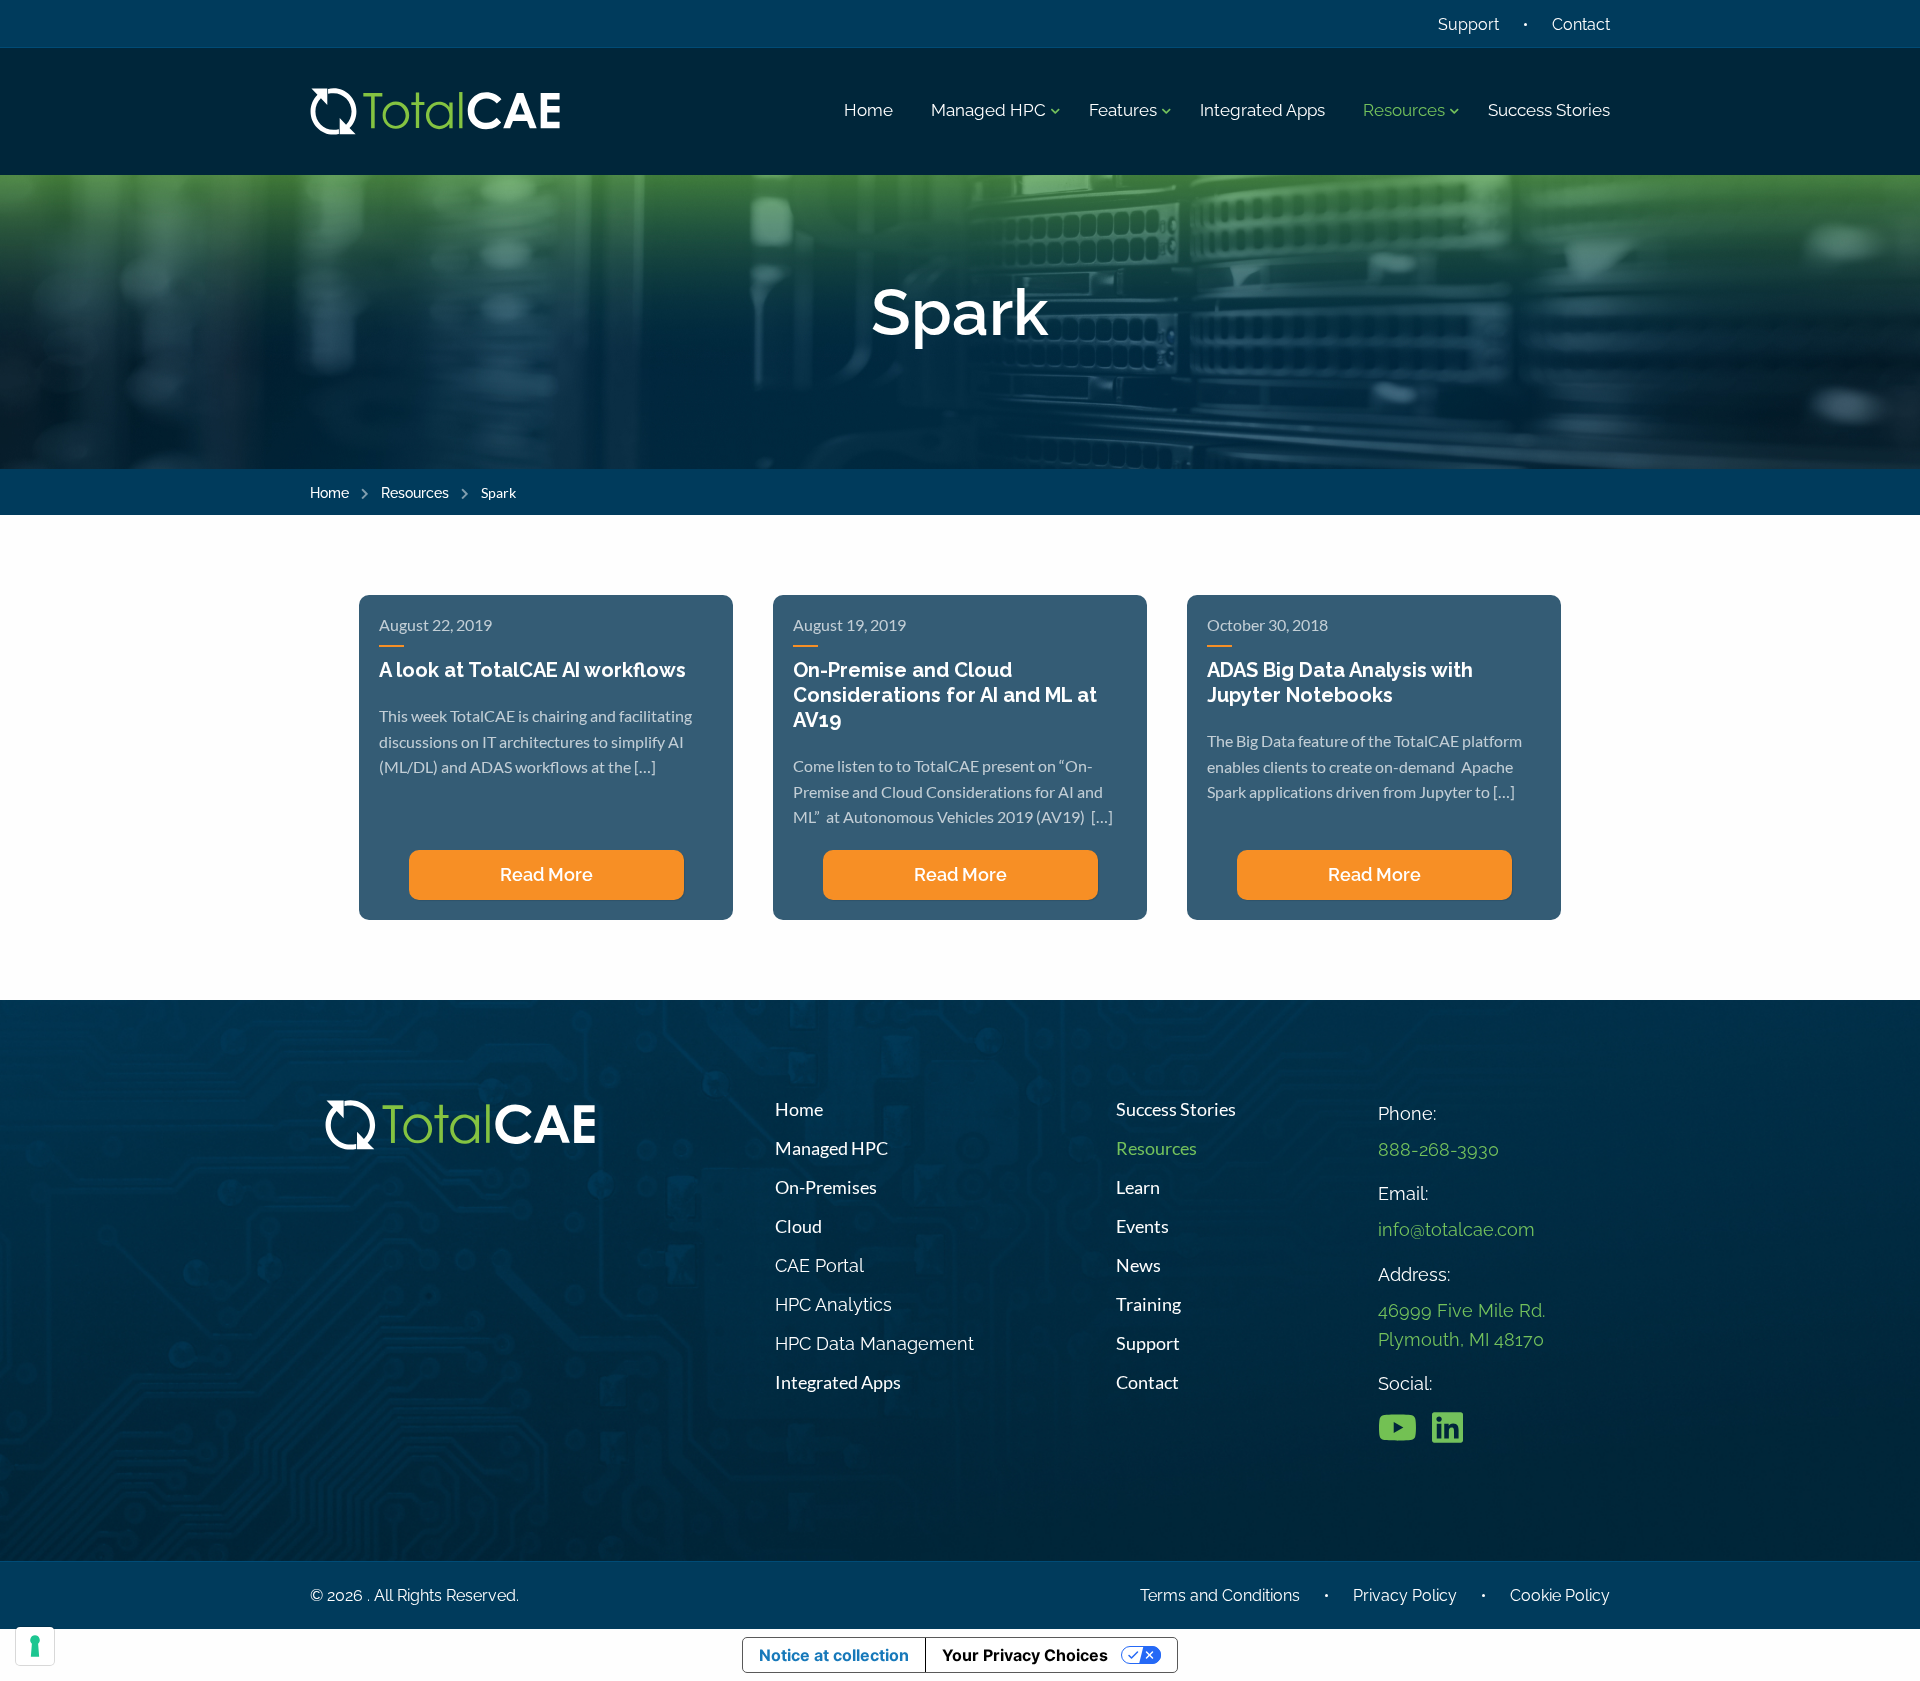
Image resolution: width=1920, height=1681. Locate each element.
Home (329, 493)
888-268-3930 (1438, 1149)
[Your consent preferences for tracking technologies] (35, 1646)
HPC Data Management (874, 1343)
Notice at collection (834, 1655)
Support (1468, 24)
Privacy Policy (1405, 1595)
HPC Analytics (833, 1304)
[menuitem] (868, 111)
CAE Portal (819, 1265)
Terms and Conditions (1220, 1595)
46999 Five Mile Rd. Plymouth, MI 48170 (1461, 1325)
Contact (1581, 24)
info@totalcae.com (1456, 1229)
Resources (415, 493)
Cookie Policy (1560, 1595)
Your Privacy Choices (1025, 1655)
